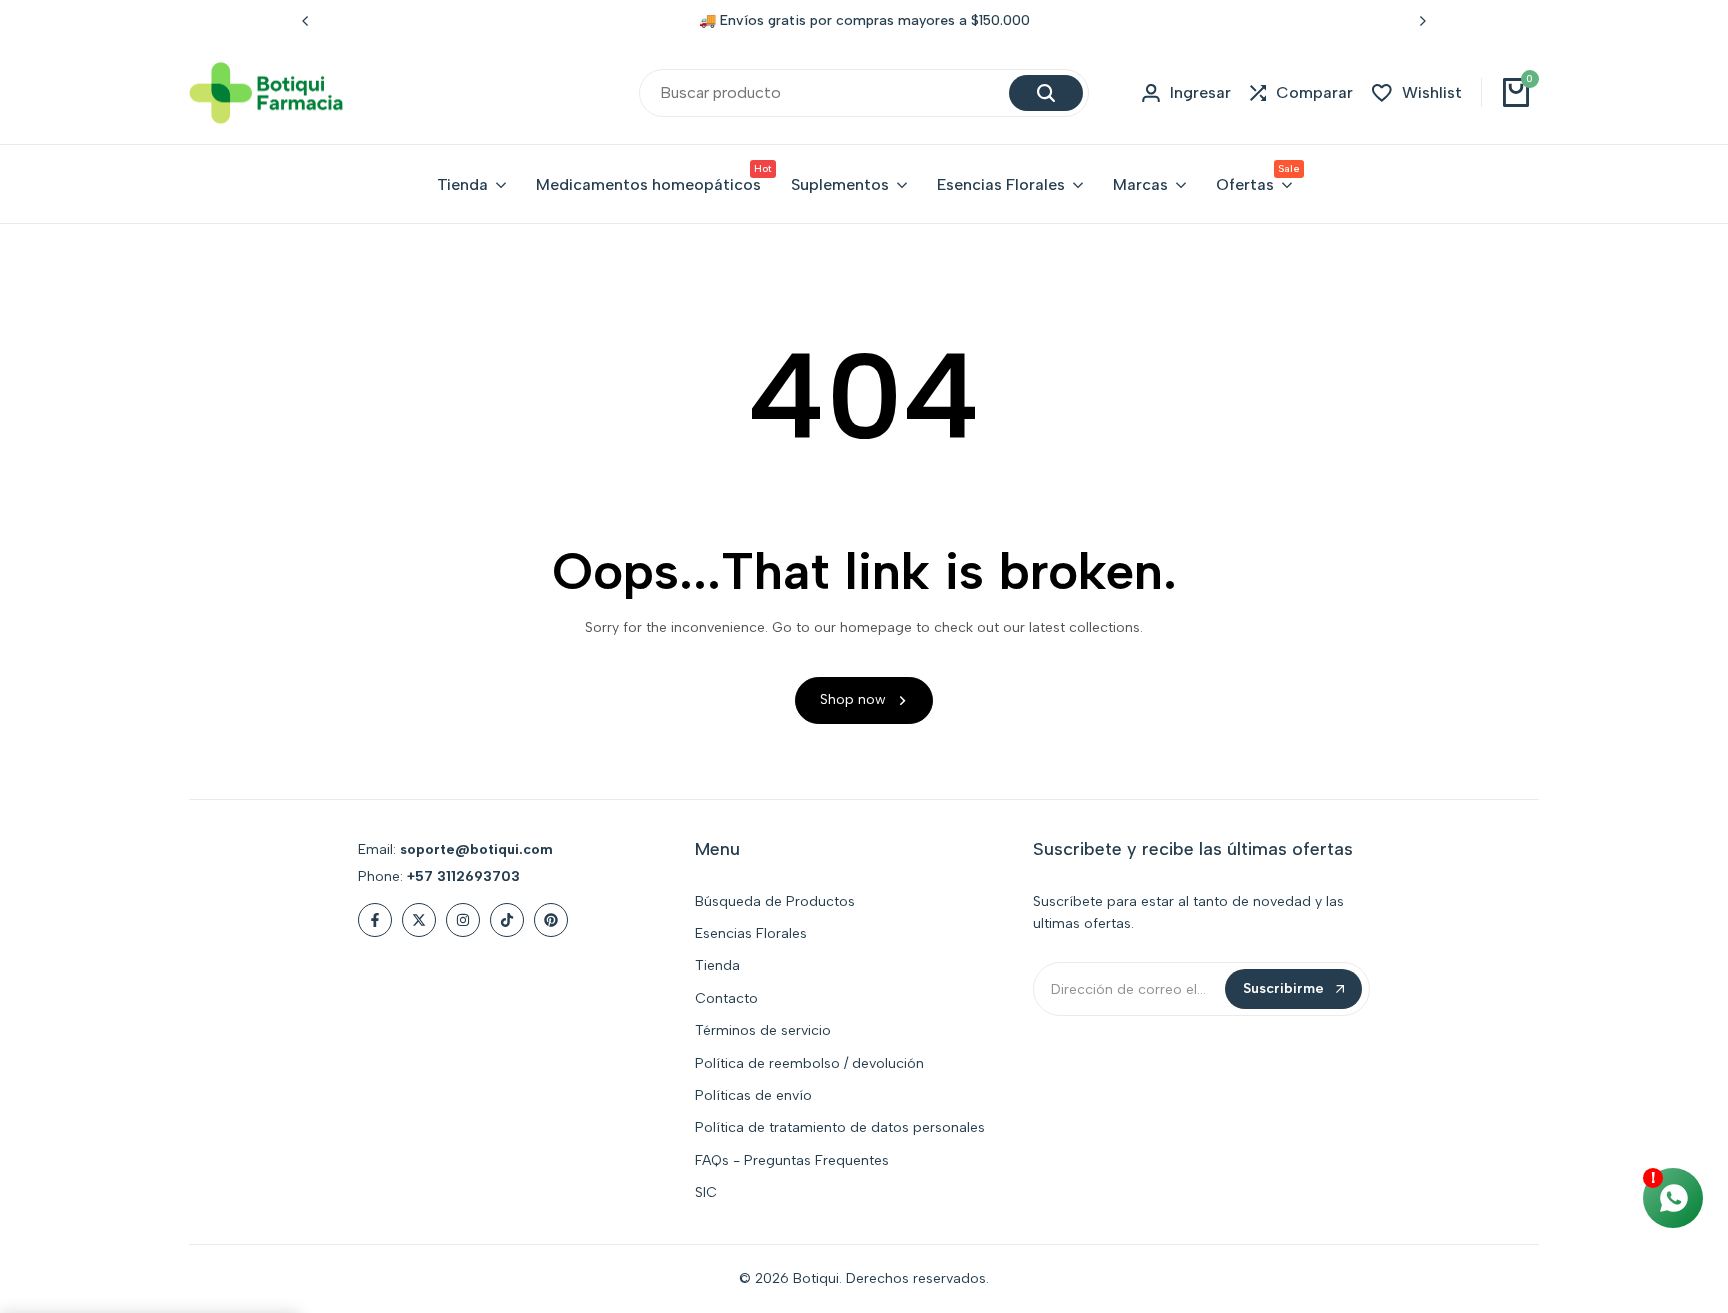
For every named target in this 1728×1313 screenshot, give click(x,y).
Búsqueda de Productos (775, 901)
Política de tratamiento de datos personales (840, 1127)
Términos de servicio (763, 1030)
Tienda (717, 965)
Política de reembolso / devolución (809, 1063)
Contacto (726, 998)
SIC (706, 1192)
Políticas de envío (753, 1095)
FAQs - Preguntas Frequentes (792, 1160)
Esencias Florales (751, 933)
